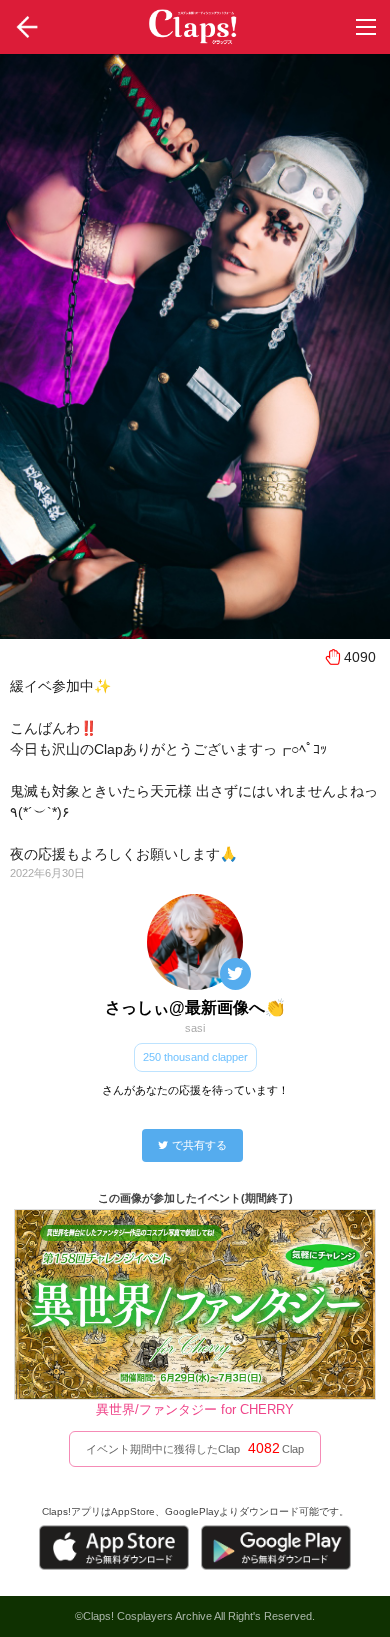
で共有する (199, 1145)
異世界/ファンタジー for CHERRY (195, 1409)
